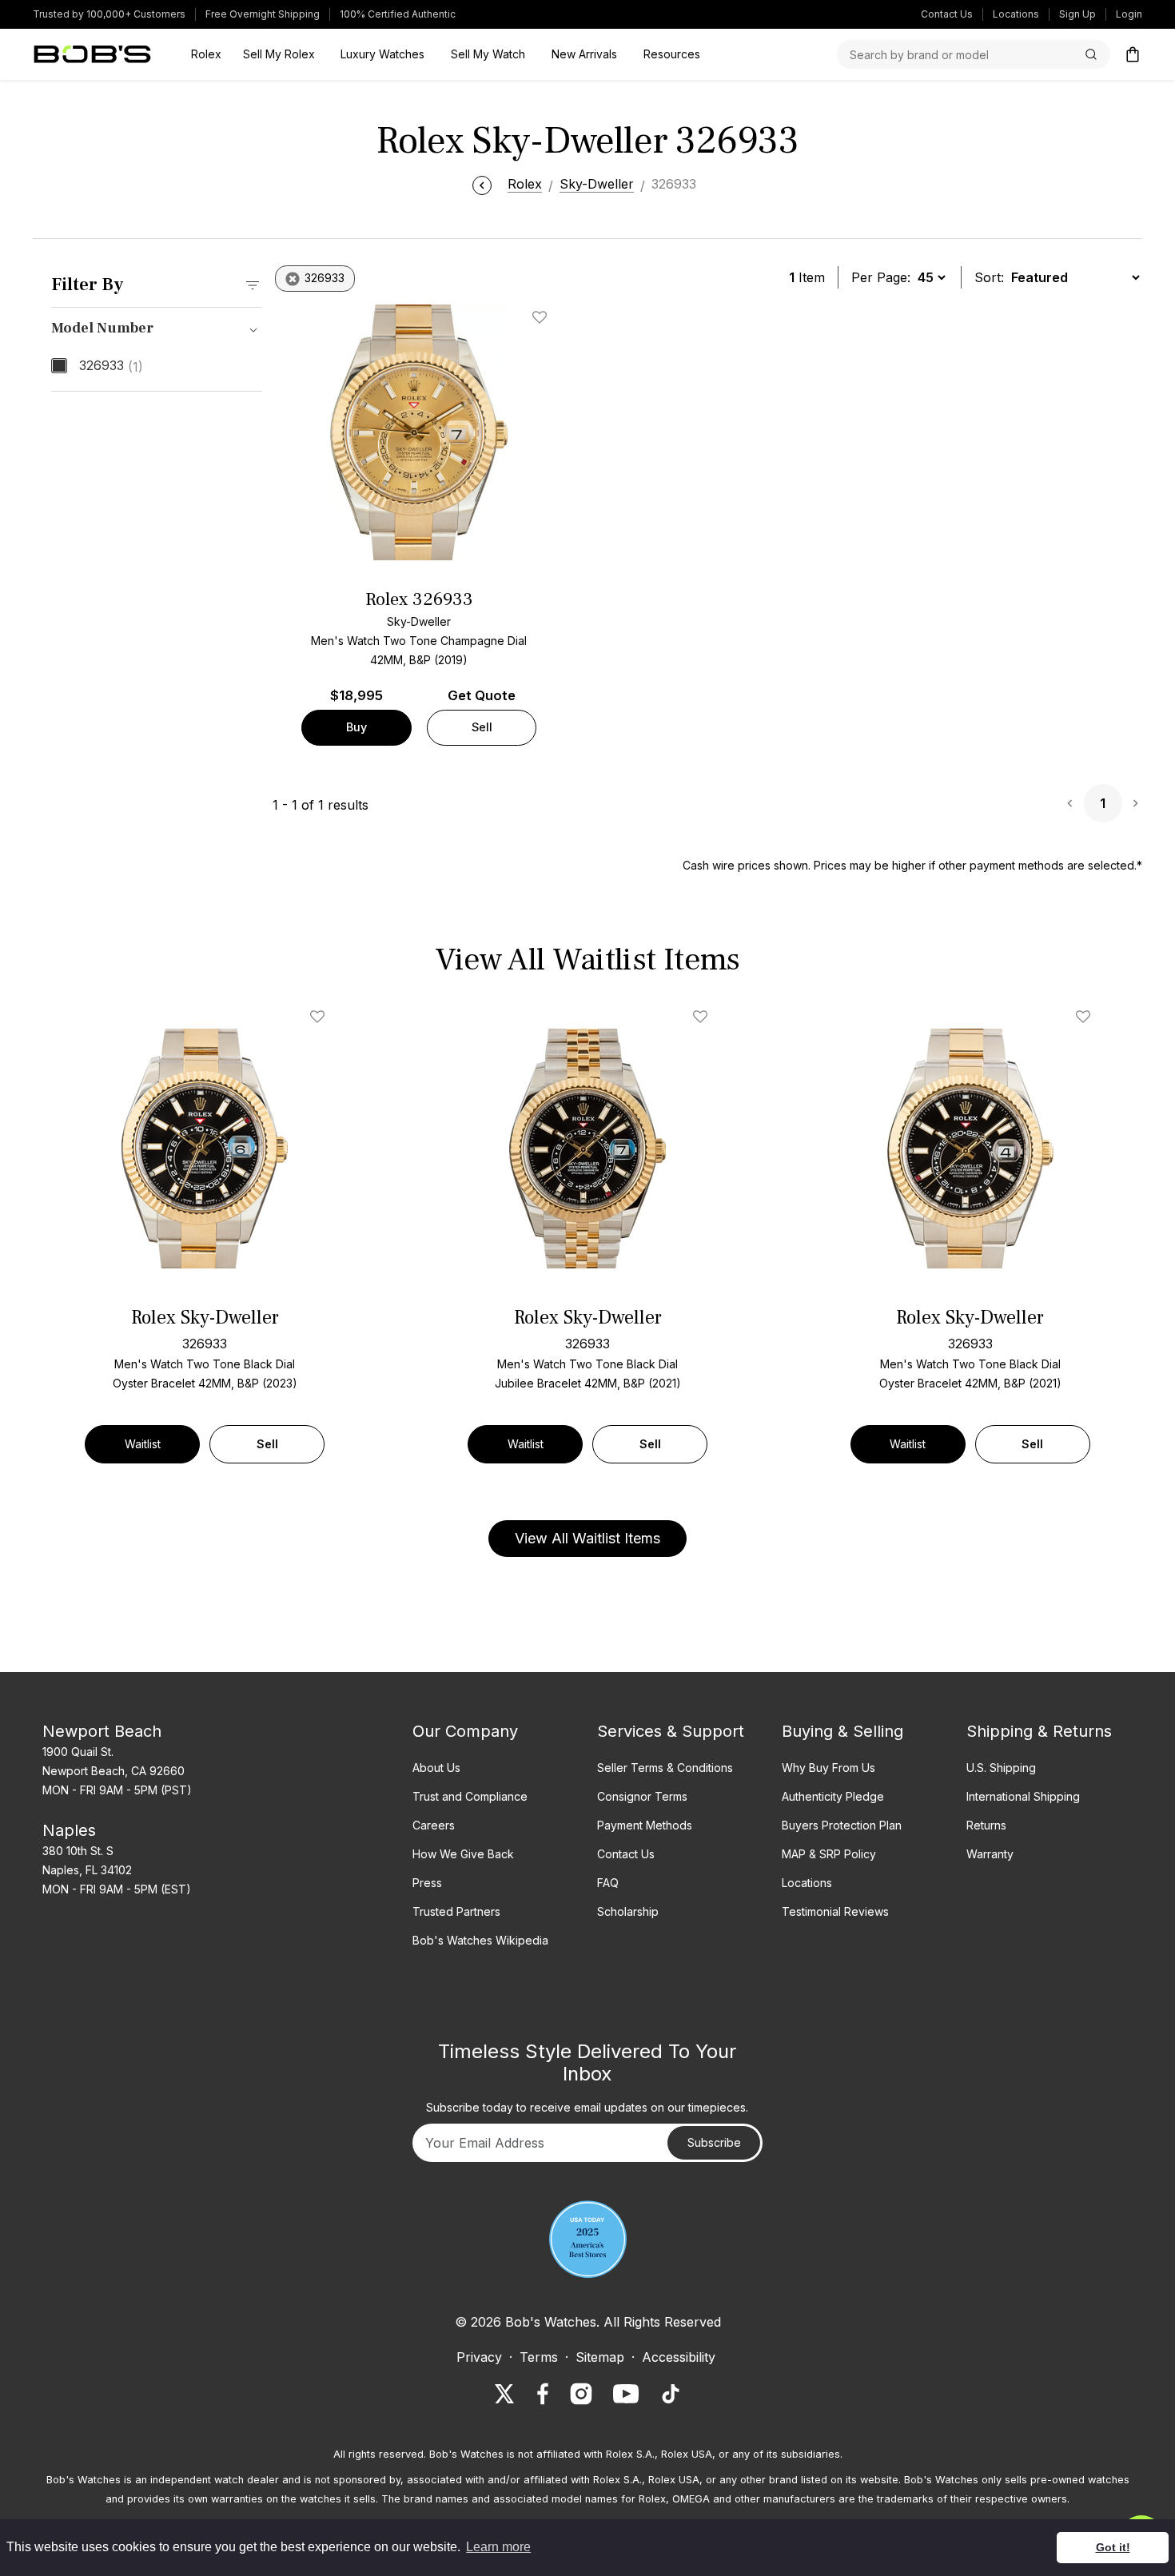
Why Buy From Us (828, 1768)
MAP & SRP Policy (829, 1854)
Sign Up (1077, 14)
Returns (986, 1825)
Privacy (479, 2357)
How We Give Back (463, 1854)
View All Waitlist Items (587, 1538)
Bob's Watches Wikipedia (480, 1940)
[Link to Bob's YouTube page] (626, 2394)
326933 (111, 366)
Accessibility (679, 2357)
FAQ (608, 1883)
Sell (482, 727)
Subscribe (714, 2142)
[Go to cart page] (1133, 54)
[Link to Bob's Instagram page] (581, 2394)
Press (427, 1883)
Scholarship (628, 1911)
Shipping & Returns (1039, 1731)
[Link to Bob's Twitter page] (504, 2394)
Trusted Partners (456, 1911)
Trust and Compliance (470, 1796)
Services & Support (671, 1731)
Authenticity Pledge (833, 1796)
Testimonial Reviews (835, 1911)
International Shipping (1023, 1796)
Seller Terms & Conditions (665, 1768)
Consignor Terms (642, 1796)
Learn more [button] (498, 2547)
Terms (539, 2357)
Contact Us (947, 14)
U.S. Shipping (1001, 1768)
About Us (436, 1768)
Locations (1016, 14)
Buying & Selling (842, 1731)
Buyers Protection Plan (842, 1825)
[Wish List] (321, 1017)
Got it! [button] (1113, 2547)
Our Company (465, 1731)
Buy (356, 727)
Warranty (990, 1854)
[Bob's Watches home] (92, 54)
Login (1129, 14)
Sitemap (600, 2357)
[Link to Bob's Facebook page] (543, 2394)
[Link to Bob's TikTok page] (671, 2394)
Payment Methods (645, 1825)
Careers (434, 1825)
